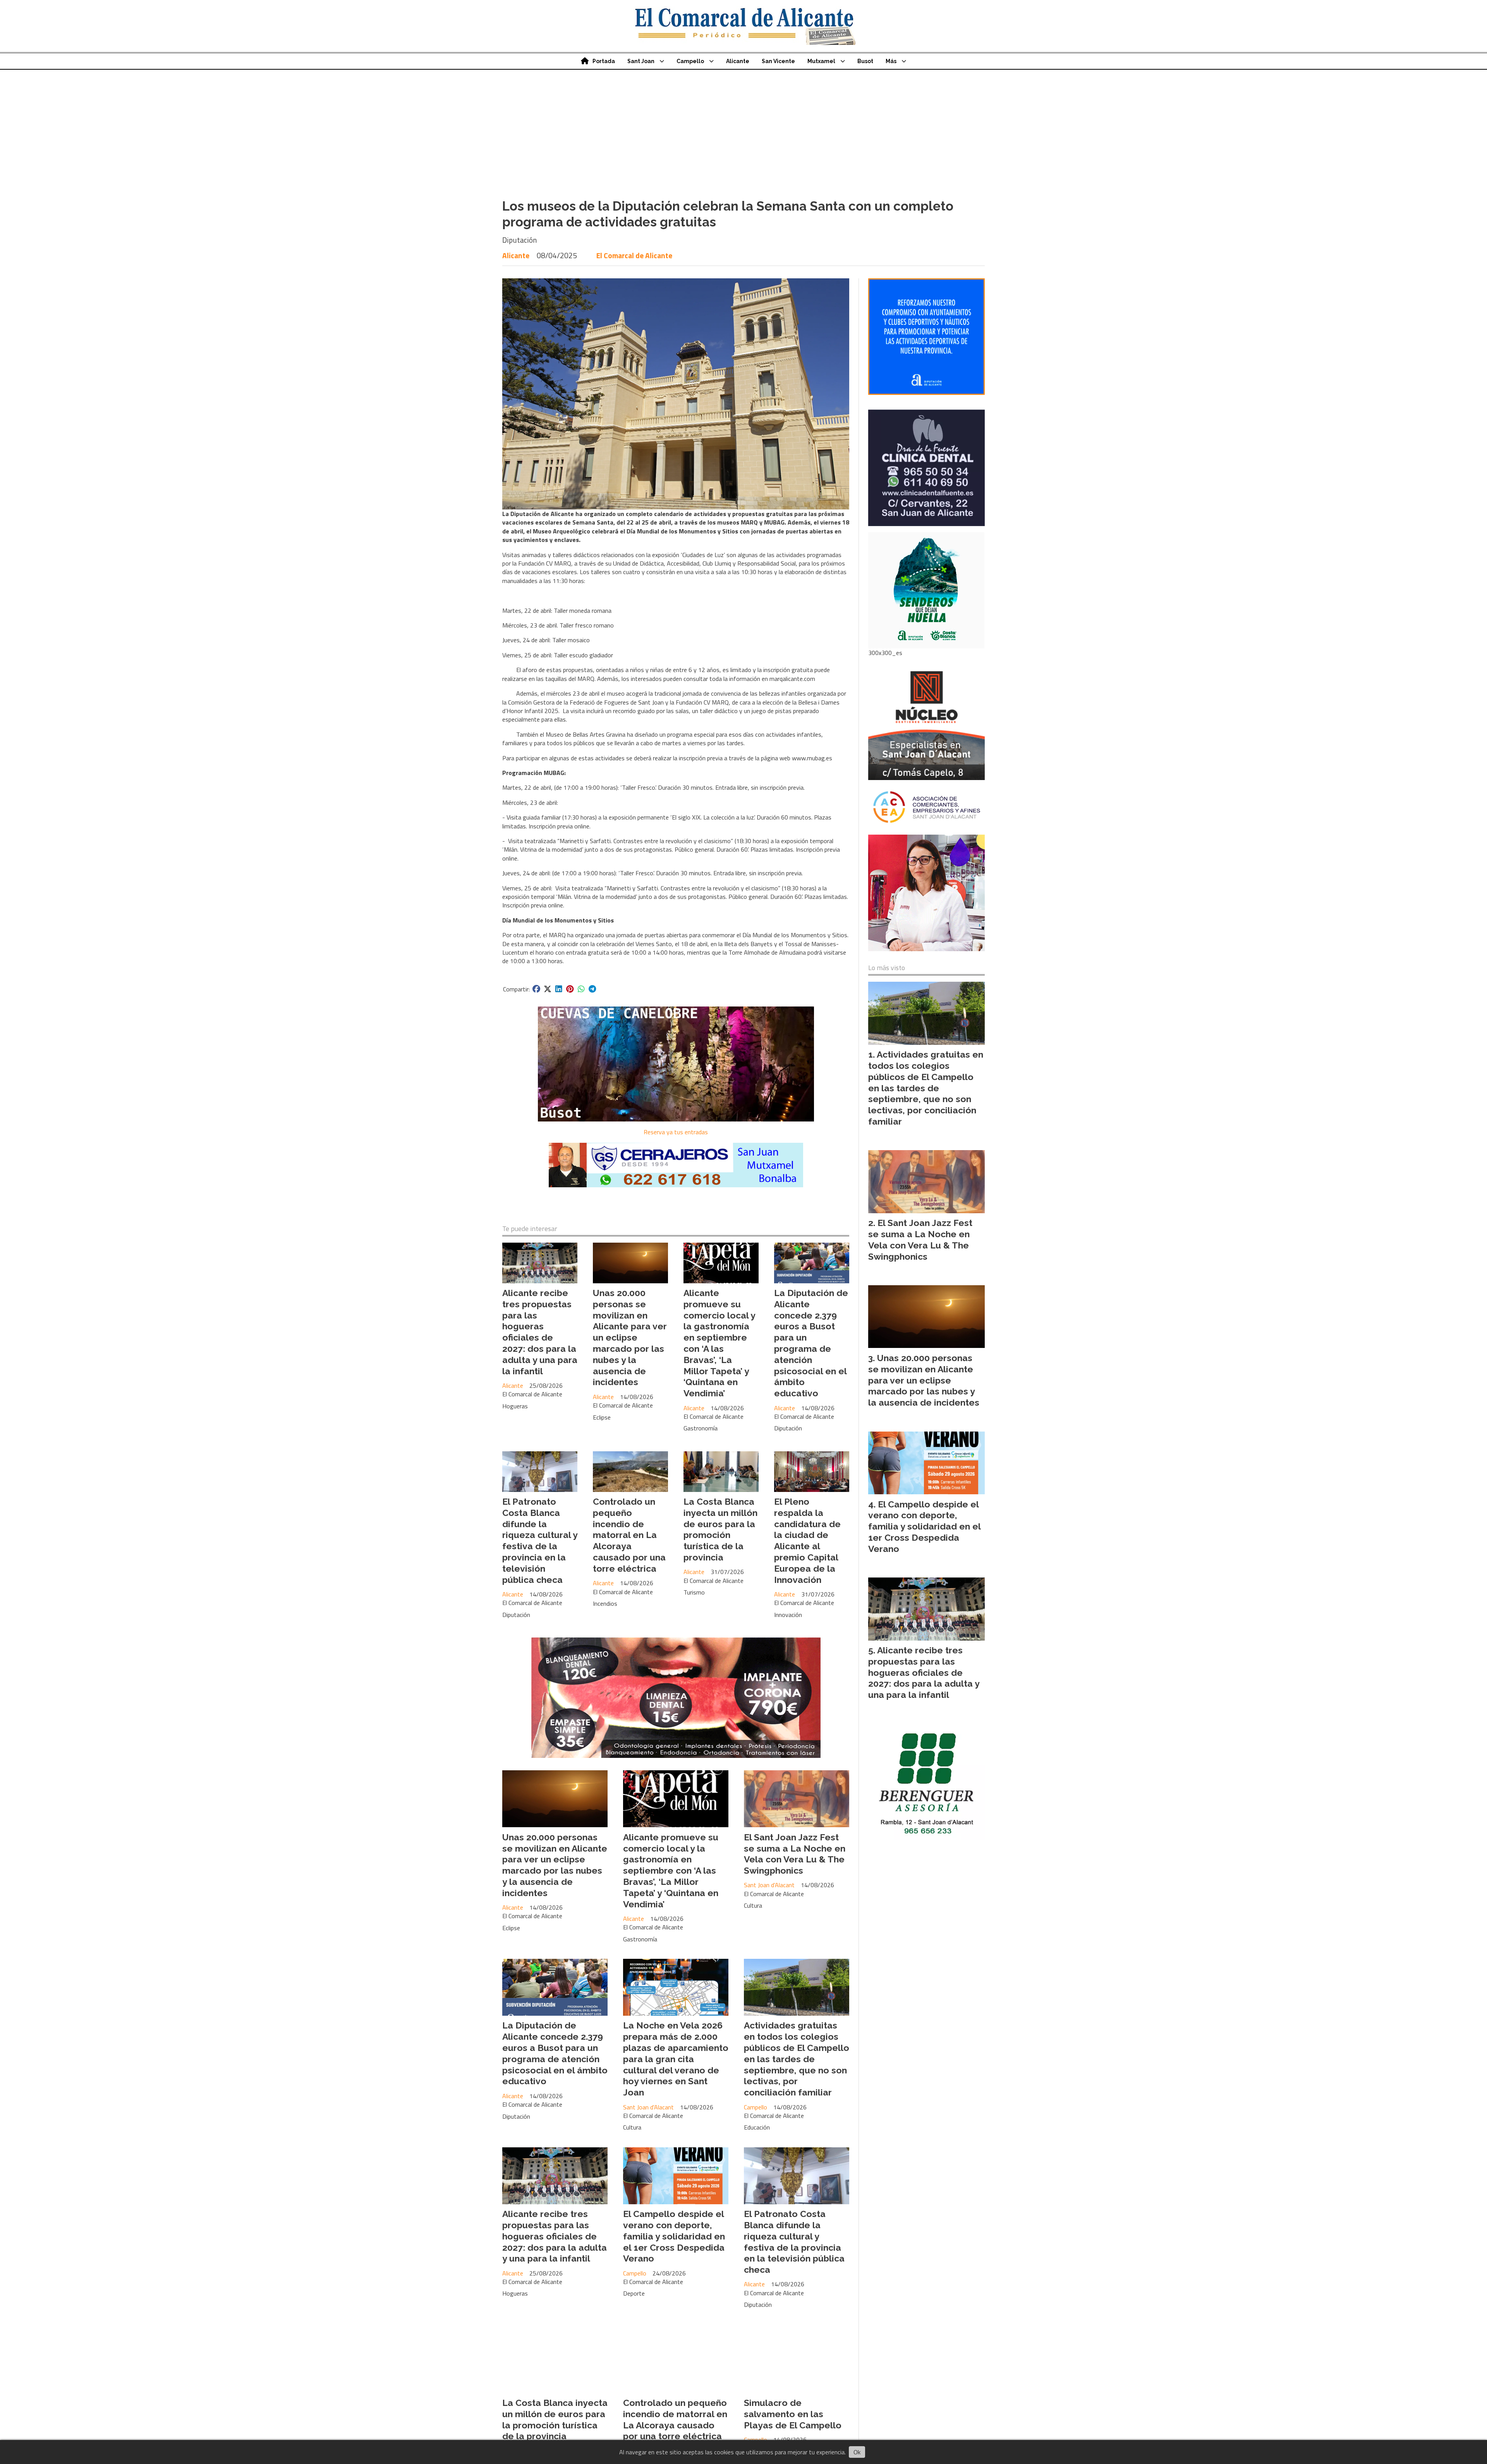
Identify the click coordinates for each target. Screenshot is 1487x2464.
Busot (865, 61)
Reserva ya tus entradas (676, 1132)
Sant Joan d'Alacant (769, 1885)
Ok (857, 2452)
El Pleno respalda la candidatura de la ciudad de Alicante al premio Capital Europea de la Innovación (807, 1541)
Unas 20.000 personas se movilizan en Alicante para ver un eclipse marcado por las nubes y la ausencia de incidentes (630, 1337)
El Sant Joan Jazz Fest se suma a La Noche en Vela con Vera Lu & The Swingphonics (795, 1854)
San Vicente (778, 61)
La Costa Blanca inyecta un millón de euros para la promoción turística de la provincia (720, 1529)
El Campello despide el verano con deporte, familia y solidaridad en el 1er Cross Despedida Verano (674, 2236)
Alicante (738, 61)
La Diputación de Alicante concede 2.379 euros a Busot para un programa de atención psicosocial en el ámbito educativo (811, 1343)
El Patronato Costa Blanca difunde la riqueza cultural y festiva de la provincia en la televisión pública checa (540, 1541)
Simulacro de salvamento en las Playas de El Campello (793, 2414)
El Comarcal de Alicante (634, 255)
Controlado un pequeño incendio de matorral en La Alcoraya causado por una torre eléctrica (629, 1535)
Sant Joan (641, 61)
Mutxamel (821, 61)
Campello (690, 61)
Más (891, 61)
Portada (604, 61)
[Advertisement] (743, 128)
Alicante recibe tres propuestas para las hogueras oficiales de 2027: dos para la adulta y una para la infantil (540, 1332)
